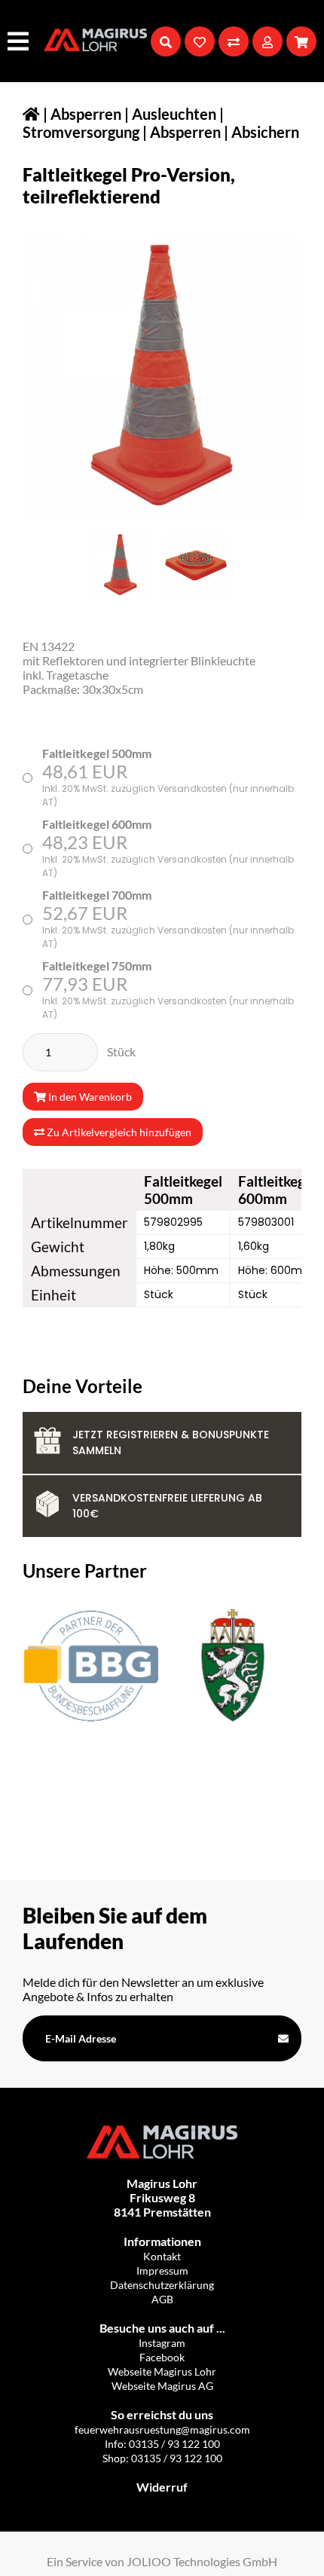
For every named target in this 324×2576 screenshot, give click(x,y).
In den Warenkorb (89, 1097)
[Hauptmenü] (20, 41)
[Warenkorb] (301, 41)
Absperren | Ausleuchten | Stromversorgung (123, 123)
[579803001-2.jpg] (196, 565)
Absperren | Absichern (225, 132)
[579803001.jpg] (121, 565)
